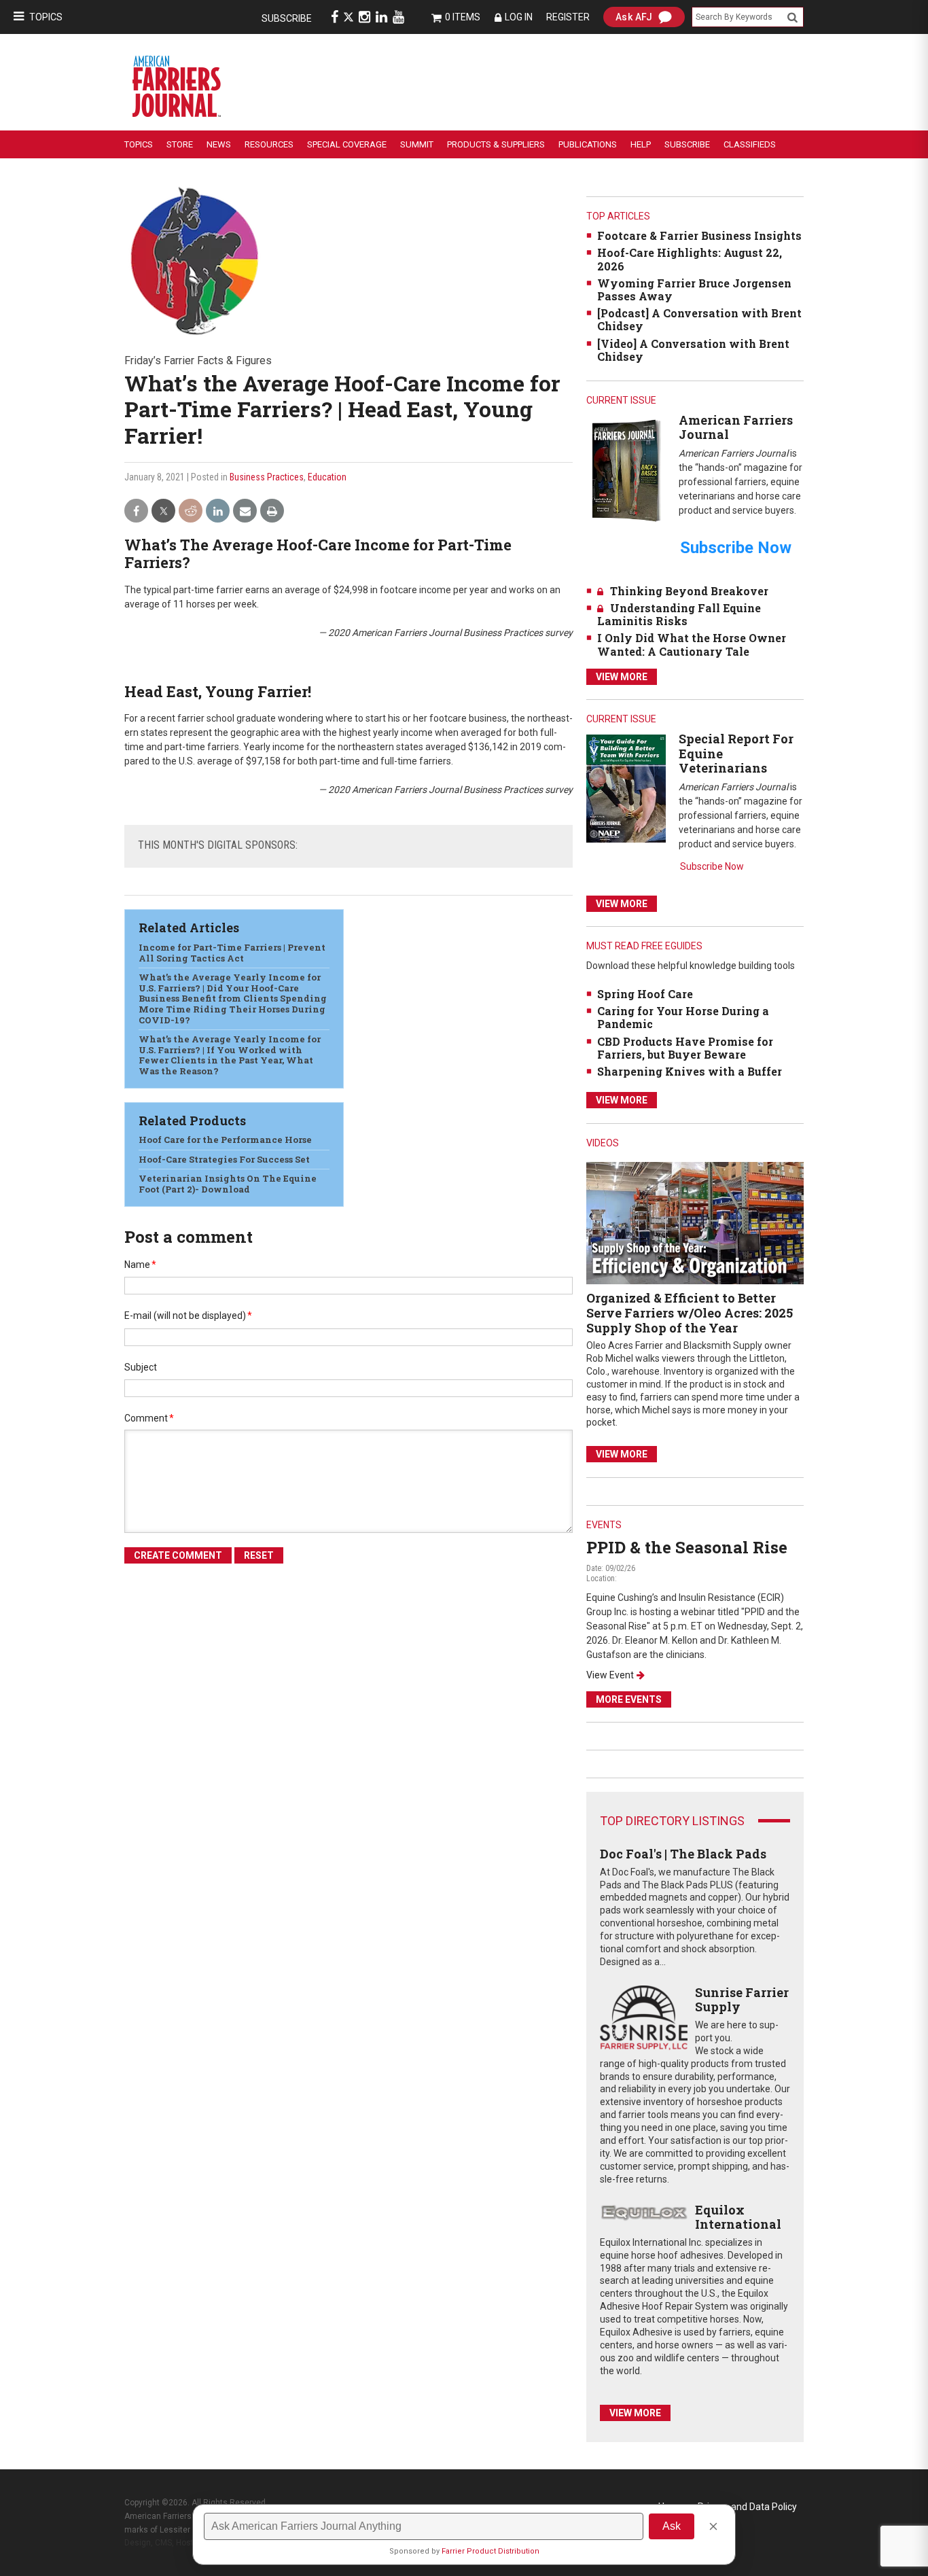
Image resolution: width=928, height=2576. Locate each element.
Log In (519, 17)
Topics (46, 17)
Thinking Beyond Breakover (689, 591)
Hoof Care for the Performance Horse (225, 1140)
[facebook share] (136, 511)
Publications (588, 144)
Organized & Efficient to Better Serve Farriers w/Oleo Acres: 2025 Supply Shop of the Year (690, 1312)
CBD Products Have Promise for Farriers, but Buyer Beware (685, 1048)
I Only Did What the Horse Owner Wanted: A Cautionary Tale (692, 644)
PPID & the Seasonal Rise (687, 1547)
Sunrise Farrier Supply (742, 2000)
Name (140, 1265)
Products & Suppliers (496, 144)
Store (180, 144)
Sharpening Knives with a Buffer (690, 1071)
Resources (269, 144)
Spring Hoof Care (645, 994)
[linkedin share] (218, 511)
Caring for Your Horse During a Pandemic (683, 1017)
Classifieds (750, 144)
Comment (149, 1418)
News (219, 144)
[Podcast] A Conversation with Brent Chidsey (699, 319)
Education (327, 477)
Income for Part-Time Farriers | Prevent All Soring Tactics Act (232, 953)
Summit (417, 144)
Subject (141, 1367)
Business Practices (267, 477)
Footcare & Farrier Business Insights (699, 235)
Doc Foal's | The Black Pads (683, 1854)
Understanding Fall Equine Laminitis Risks (679, 614)
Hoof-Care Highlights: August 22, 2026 (690, 259)
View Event (610, 1675)
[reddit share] (191, 511)
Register (568, 17)
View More (622, 677)
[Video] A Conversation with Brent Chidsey (693, 350)
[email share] (245, 511)
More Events (629, 1699)
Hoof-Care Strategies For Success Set (224, 1159)
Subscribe (287, 18)
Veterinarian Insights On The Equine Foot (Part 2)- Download (228, 1184)
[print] (272, 511)
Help (641, 144)
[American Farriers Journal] (626, 470)
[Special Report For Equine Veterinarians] (626, 788)
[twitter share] (163, 511)
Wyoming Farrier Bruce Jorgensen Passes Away (694, 289)
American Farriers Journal (736, 427)
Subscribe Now (712, 866)
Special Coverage (347, 144)
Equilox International (738, 2217)
